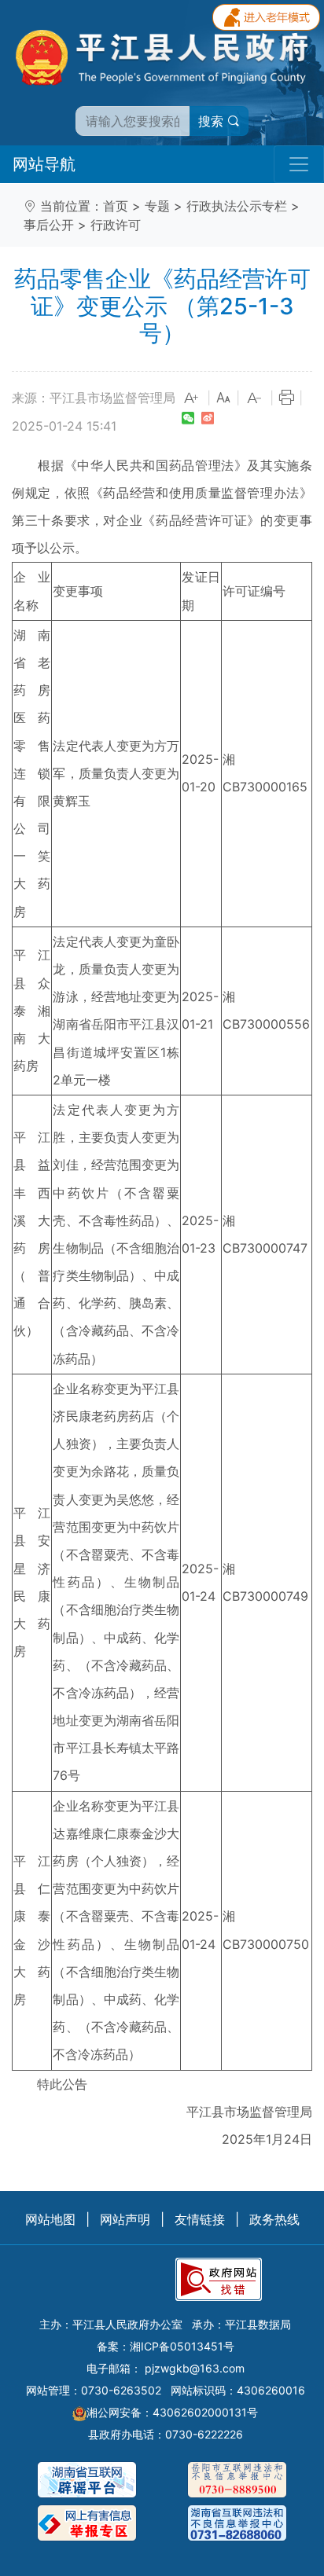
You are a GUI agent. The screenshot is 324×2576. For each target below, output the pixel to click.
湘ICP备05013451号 (182, 2346)
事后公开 (49, 225)
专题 (157, 206)
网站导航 (44, 164)
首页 (116, 206)
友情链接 (200, 2219)
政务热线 (274, 2219)
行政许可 (116, 225)
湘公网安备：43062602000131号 (172, 2412)
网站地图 (50, 2219)
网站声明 (125, 2219)
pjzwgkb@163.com (195, 2368)
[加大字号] (192, 398)
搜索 (213, 121)
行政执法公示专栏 (237, 206)
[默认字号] (223, 398)
